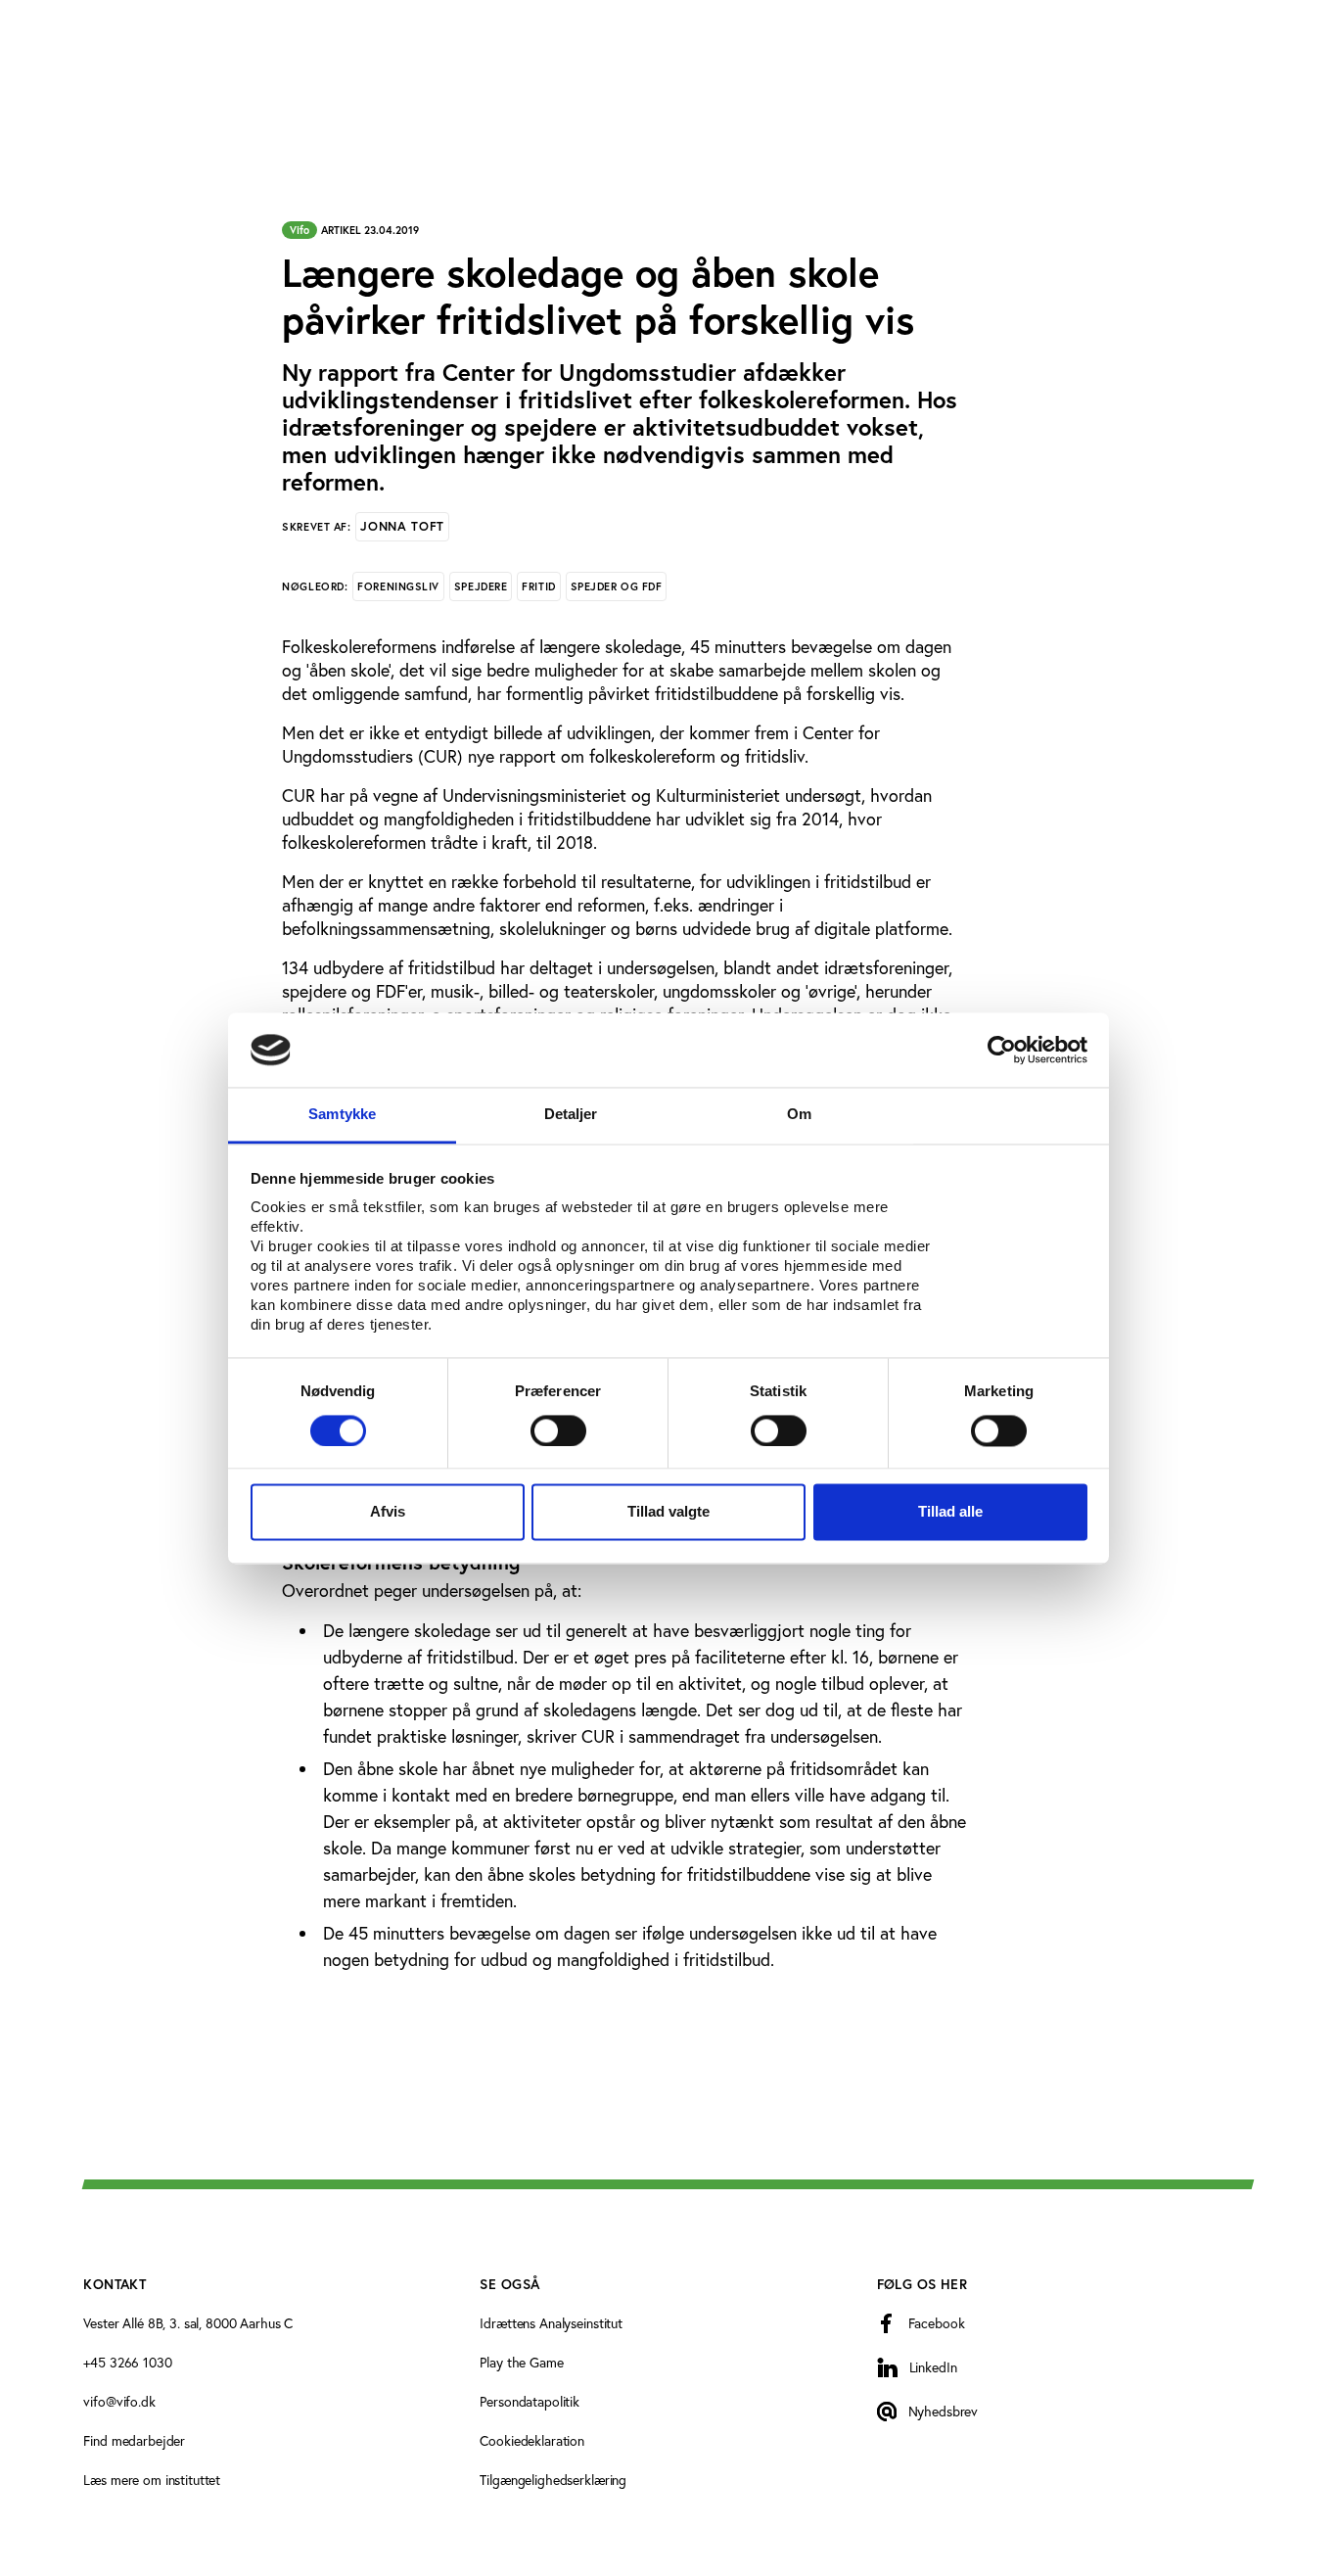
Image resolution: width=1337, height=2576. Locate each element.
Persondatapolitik (530, 2401)
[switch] (558, 1430)
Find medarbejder (134, 2440)
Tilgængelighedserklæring (553, 2480)
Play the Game (521, 2362)
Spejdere (481, 586)
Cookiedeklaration (532, 2440)
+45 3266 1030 (127, 2362)
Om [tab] (799, 1115)
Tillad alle (950, 1512)
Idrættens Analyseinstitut (551, 2323)
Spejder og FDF (617, 586)
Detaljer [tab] (571, 1115)
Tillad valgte (668, 1512)
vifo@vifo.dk (119, 2401)
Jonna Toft (402, 526)
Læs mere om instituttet (152, 2480)
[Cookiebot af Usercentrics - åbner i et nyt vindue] (1002, 1050)
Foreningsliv (398, 586)
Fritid (538, 586)
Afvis (388, 1512)
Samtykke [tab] (342, 1115)
